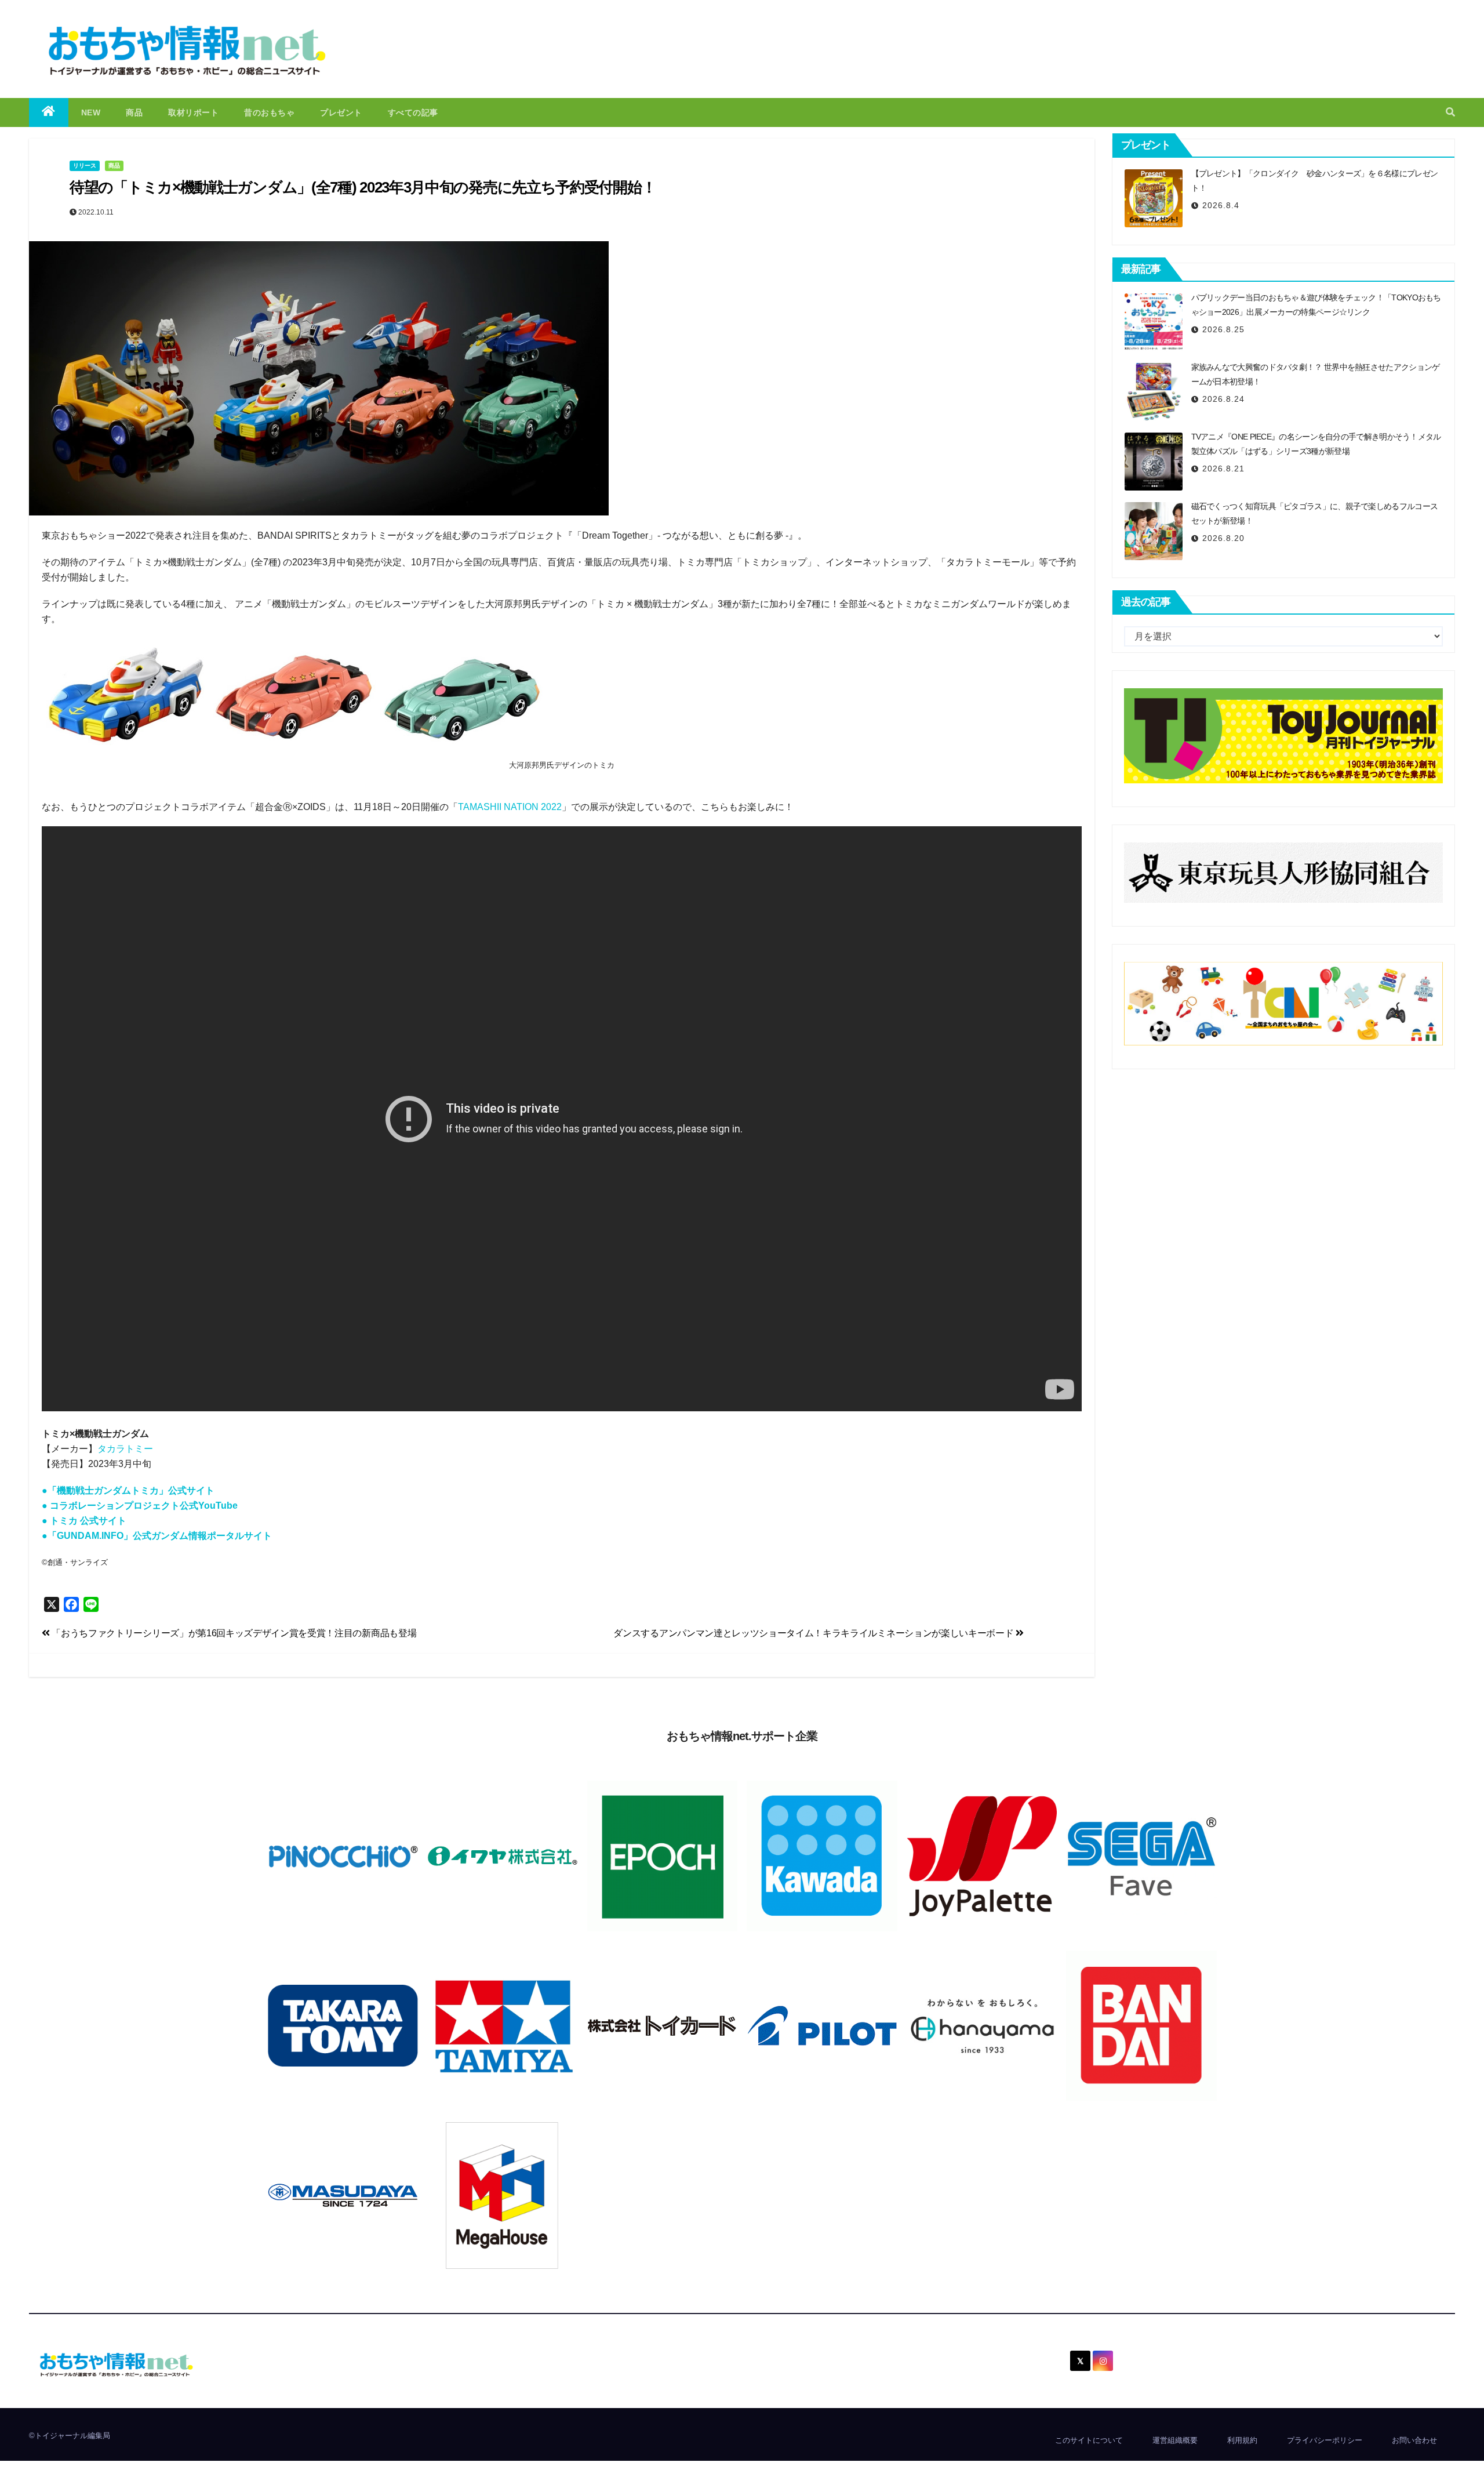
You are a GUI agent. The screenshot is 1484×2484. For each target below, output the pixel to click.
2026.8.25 (1223, 329)
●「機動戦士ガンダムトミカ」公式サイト (128, 1490)
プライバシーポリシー (1325, 2440)
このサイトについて (1089, 2440)
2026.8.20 (1223, 538)
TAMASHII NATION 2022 (510, 807)
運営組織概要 (1175, 2440)
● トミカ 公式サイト (84, 1521)
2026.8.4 (1221, 205)
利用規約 (1242, 2440)
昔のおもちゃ (269, 112)
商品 (134, 112)
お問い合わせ (1414, 2440)
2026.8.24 (1223, 399)
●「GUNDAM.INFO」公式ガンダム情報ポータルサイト (157, 1536)
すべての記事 (413, 112)
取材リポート (193, 112)
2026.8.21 (1223, 469)
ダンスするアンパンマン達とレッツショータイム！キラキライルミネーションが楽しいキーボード (814, 1633)
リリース (85, 166)
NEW (91, 112)
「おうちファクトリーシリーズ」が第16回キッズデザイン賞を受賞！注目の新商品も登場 (233, 1633)
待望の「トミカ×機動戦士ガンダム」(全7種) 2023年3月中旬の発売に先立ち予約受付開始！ (363, 187)
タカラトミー (125, 1449)
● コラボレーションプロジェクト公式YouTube (140, 1506)
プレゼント (341, 112)
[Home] (49, 112)
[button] (1450, 112)
